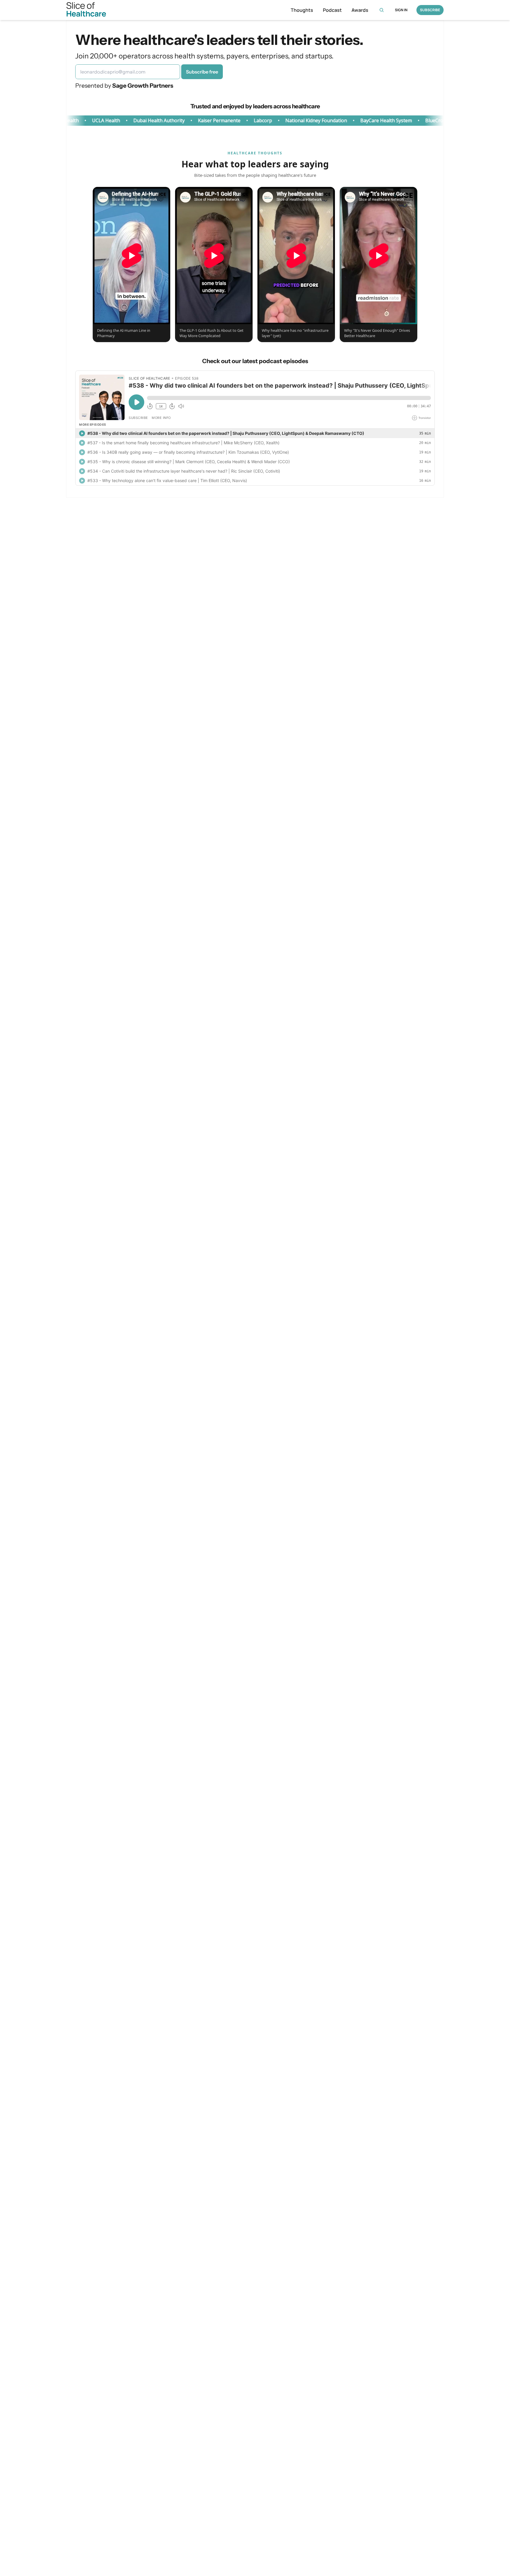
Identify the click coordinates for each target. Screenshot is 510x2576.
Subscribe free (202, 72)
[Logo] (86, 10)
